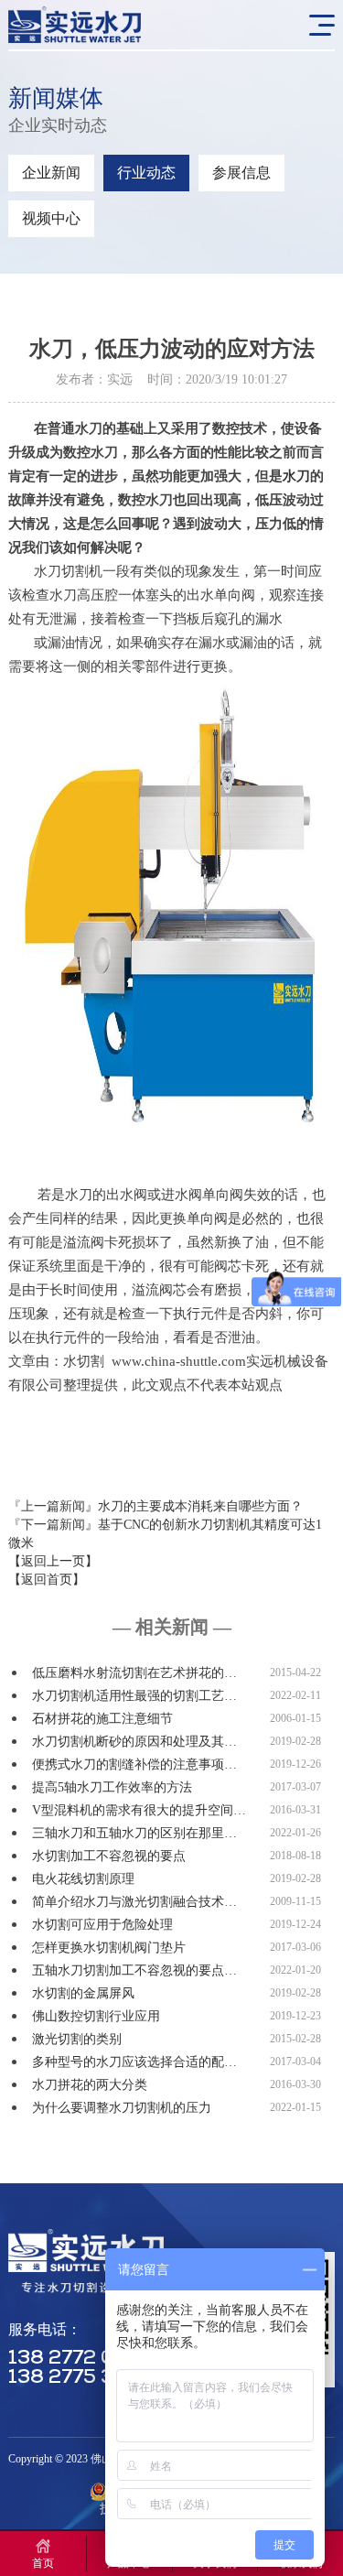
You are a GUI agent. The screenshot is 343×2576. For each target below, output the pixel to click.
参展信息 (241, 173)
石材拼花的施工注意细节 (102, 1719)
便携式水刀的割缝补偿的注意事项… (134, 1764)
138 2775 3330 (80, 2378)
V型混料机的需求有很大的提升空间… (139, 1810)
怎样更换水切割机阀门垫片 (109, 1948)
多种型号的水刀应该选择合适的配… (134, 2062)
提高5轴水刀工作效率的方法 (112, 1787)
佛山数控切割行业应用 (96, 2016)
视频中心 (51, 218)
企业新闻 (51, 173)
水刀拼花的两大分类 (90, 2085)
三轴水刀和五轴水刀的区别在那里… (134, 1833)
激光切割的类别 (77, 2039)
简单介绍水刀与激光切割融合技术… (134, 1902)
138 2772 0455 (80, 2359)
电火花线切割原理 (83, 1879)
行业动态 (146, 173)
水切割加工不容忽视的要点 (109, 1856)
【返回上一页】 (53, 1561)
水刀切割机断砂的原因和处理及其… (134, 1742)
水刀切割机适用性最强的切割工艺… (134, 1696)
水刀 (296, 476)
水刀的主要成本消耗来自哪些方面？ (200, 1506)
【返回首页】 (47, 1580)
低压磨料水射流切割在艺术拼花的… (134, 1673)
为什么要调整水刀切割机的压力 (122, 2108)
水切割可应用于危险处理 (102, 1925)
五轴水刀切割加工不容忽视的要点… (134, 1970)
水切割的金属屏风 (83, 1993)
